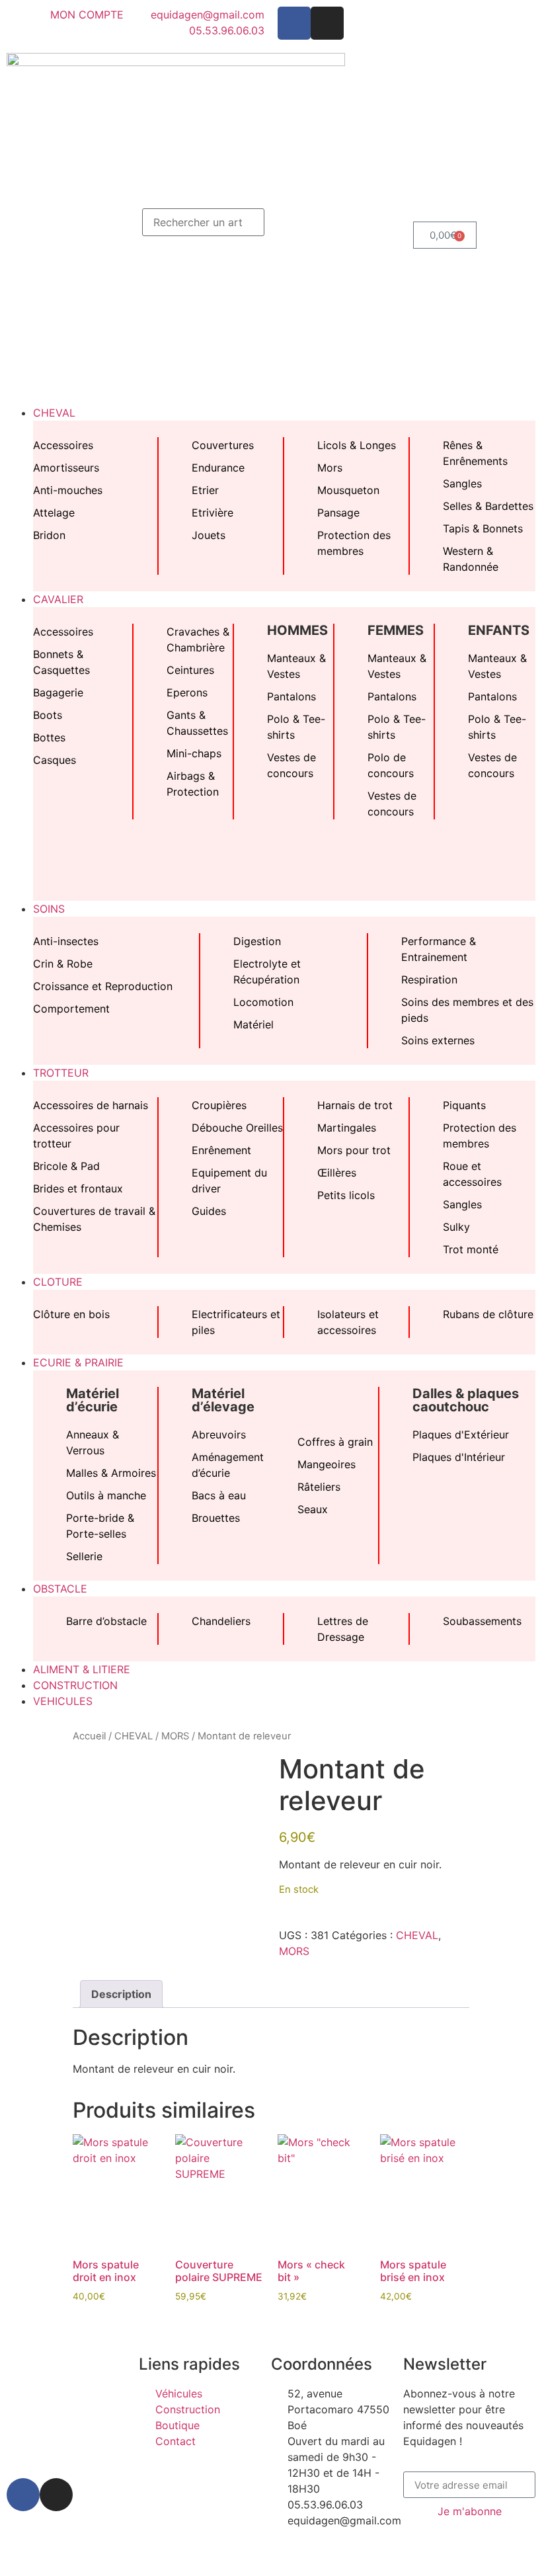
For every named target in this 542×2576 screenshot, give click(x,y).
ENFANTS (499, 630)
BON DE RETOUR (134, 2552)
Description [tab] (121, 1994)
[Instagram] (327, 23)
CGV (69, 2552)
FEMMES (396, 630)
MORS (175, 1736)
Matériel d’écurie (93, 1400)
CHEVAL (134, 1736)
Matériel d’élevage (223, 1400)
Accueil (89, 1736)
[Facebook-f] (23, 2495)
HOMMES (297, 630)
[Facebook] (294, 23)
